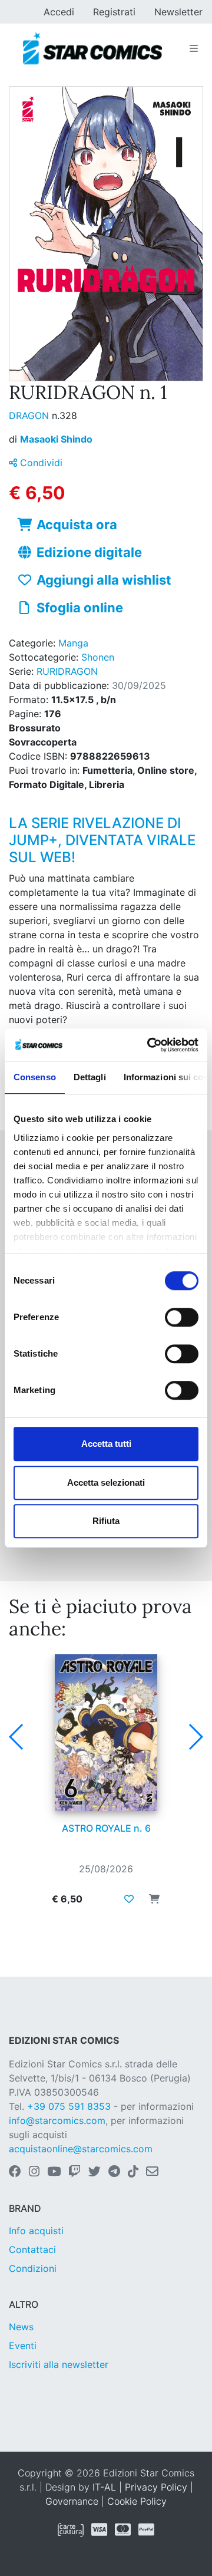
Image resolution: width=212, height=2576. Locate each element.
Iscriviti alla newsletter (59, 2364)
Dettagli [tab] (90, 1077)
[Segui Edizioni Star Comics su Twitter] (95, 2172)
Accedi (59, 12)
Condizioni (33, 2268)
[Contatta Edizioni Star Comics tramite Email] (152, 2172)
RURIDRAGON (67, 671)
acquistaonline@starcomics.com (81, 2149)
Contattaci (32, 2250)
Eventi (23, 2346)
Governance (72, 2501)
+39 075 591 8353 (69, 2106)
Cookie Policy (137, 2501)
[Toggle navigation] (194, 48)
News (21, 2327)
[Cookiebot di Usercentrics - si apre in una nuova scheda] (150, 1045)
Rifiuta (106, 1521)
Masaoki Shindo (56, 439)
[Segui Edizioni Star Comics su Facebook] (15, 2172)
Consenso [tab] (35, 1077)
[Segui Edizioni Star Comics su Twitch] (74, 2172)
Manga (73, 643)
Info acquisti (36, 2231)
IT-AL (104, 2487)
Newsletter (178, 12)
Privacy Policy (156, 2487)
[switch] (182, 1317)
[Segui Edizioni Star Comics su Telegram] (114, 2172)
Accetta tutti (106, 1444)
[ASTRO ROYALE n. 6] (106, 1733)
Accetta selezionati (106, 1482)
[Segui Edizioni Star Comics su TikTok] (133, 2172)
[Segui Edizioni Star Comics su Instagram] (34, 2172)
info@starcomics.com (57, 2120)
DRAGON (30, 415)
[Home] (92, 48)
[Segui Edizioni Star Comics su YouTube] (54, 2172)
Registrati (114, 12)
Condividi (40, 463)
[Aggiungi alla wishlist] (129, 1899)
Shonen (98, 657)
